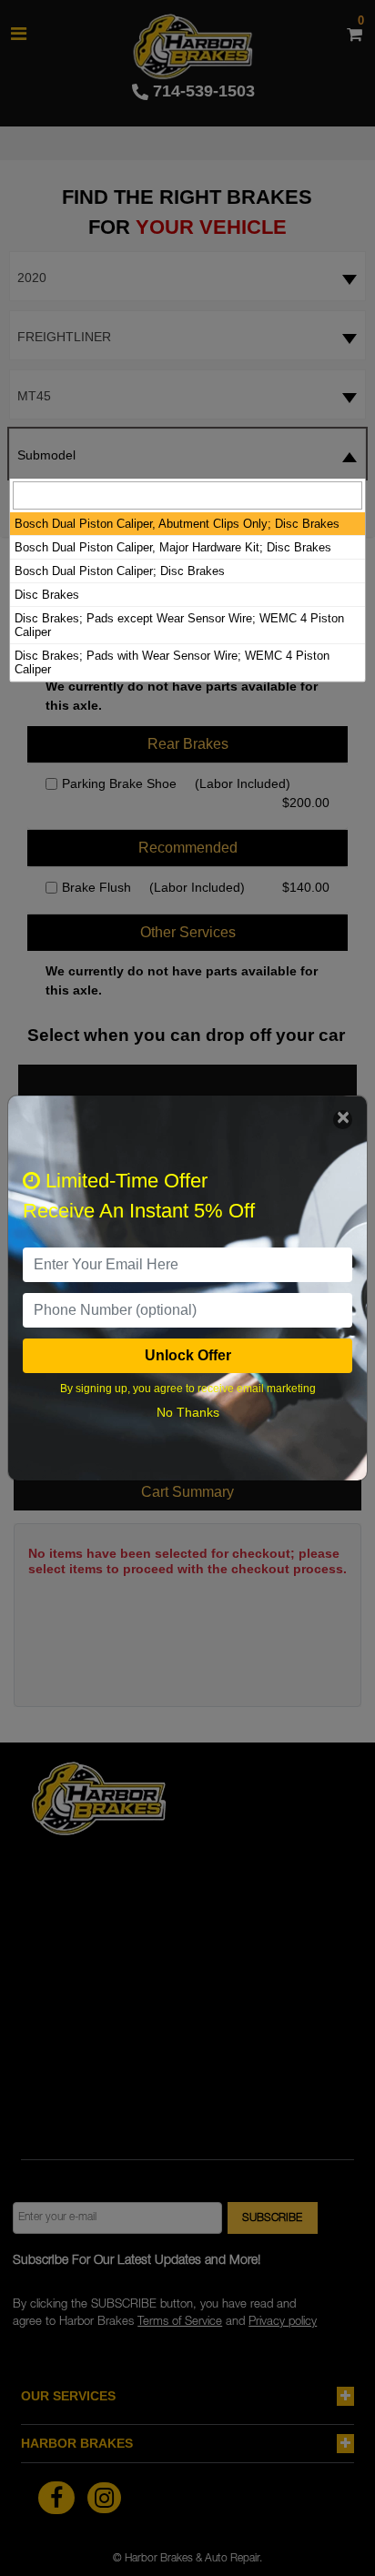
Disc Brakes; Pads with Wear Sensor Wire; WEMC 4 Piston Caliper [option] (172, 662)
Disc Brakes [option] (47, 595)
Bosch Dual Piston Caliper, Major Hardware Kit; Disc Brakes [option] (173, 547)
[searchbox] (187, 495)
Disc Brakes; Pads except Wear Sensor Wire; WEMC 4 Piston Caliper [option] (179, 625)
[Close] (343, 1120)
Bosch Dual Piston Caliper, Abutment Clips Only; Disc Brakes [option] (177, 524)
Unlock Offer (188, 1355)
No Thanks (188, 1412)
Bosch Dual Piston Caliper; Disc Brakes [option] (120, 571)
